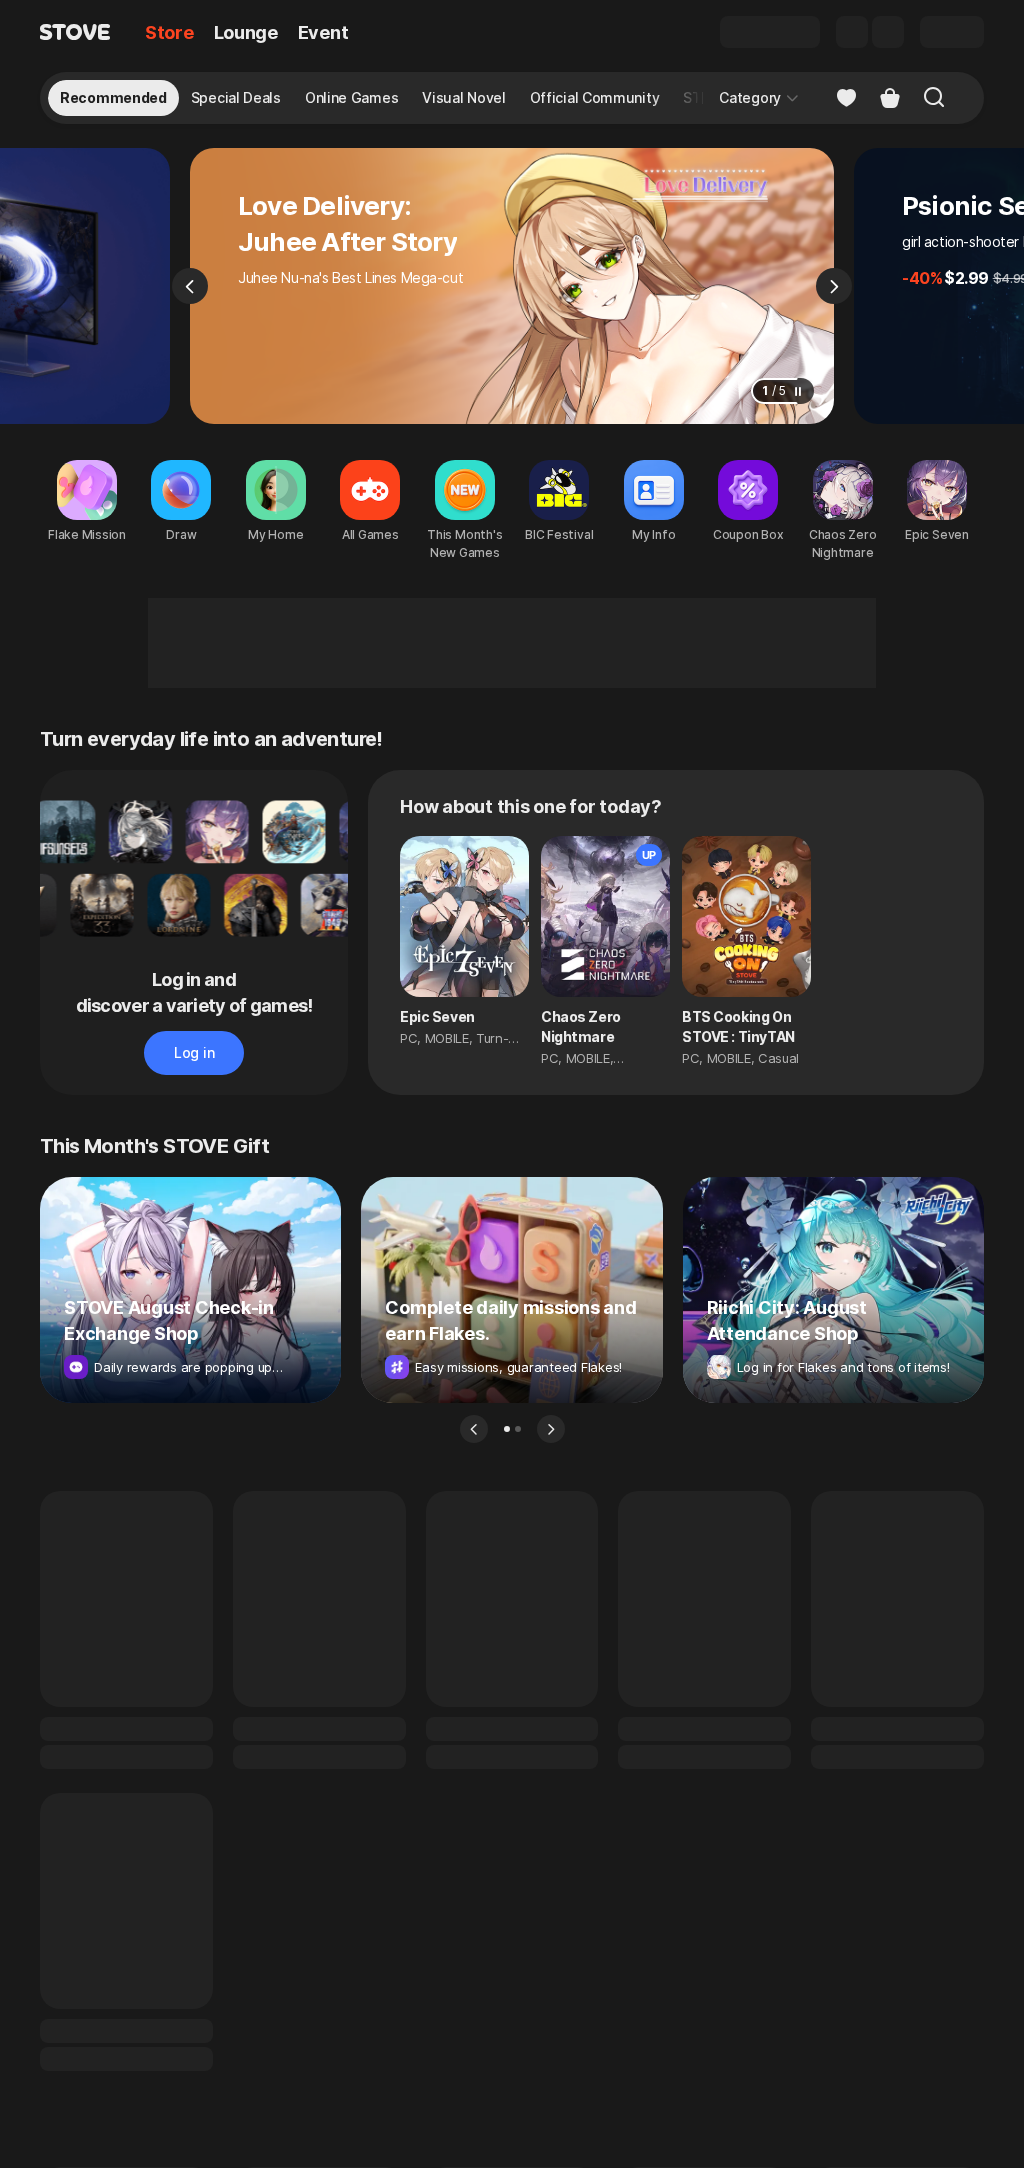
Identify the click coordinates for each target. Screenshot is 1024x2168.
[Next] (834, 286)
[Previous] (190, 286)
